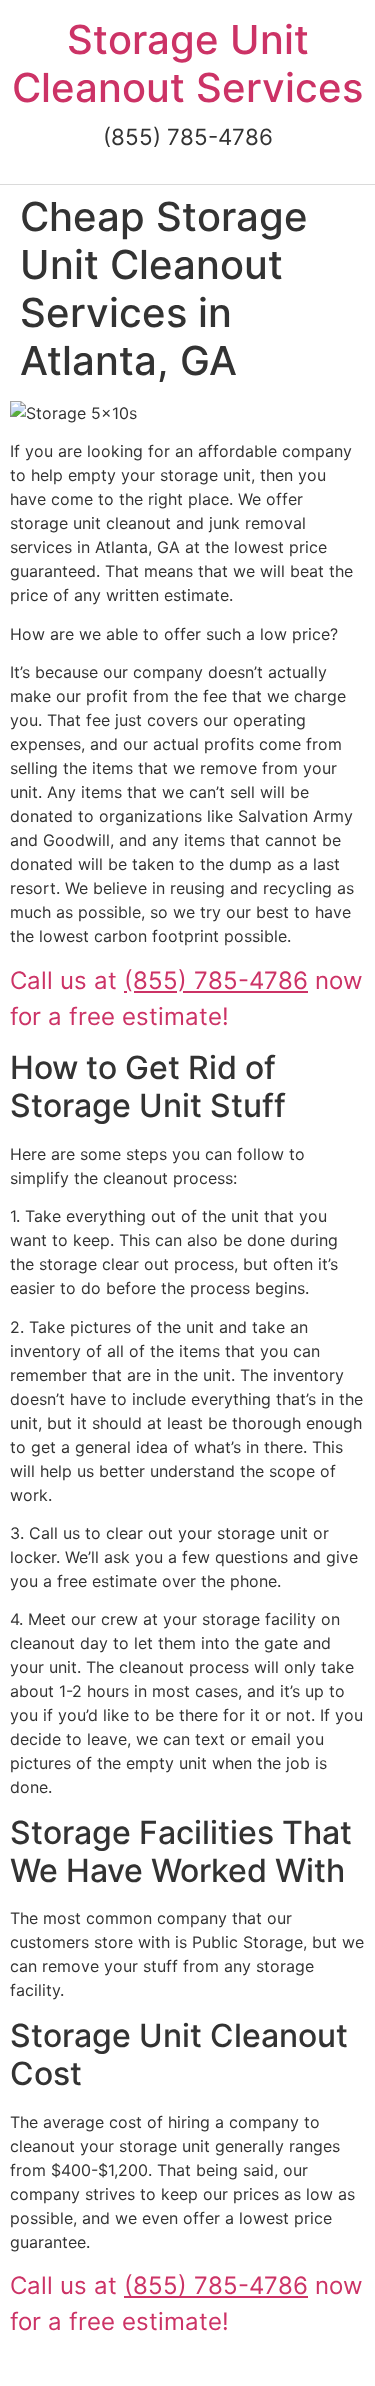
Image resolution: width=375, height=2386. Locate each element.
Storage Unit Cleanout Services (187, 63)
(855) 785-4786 (216, 980)
